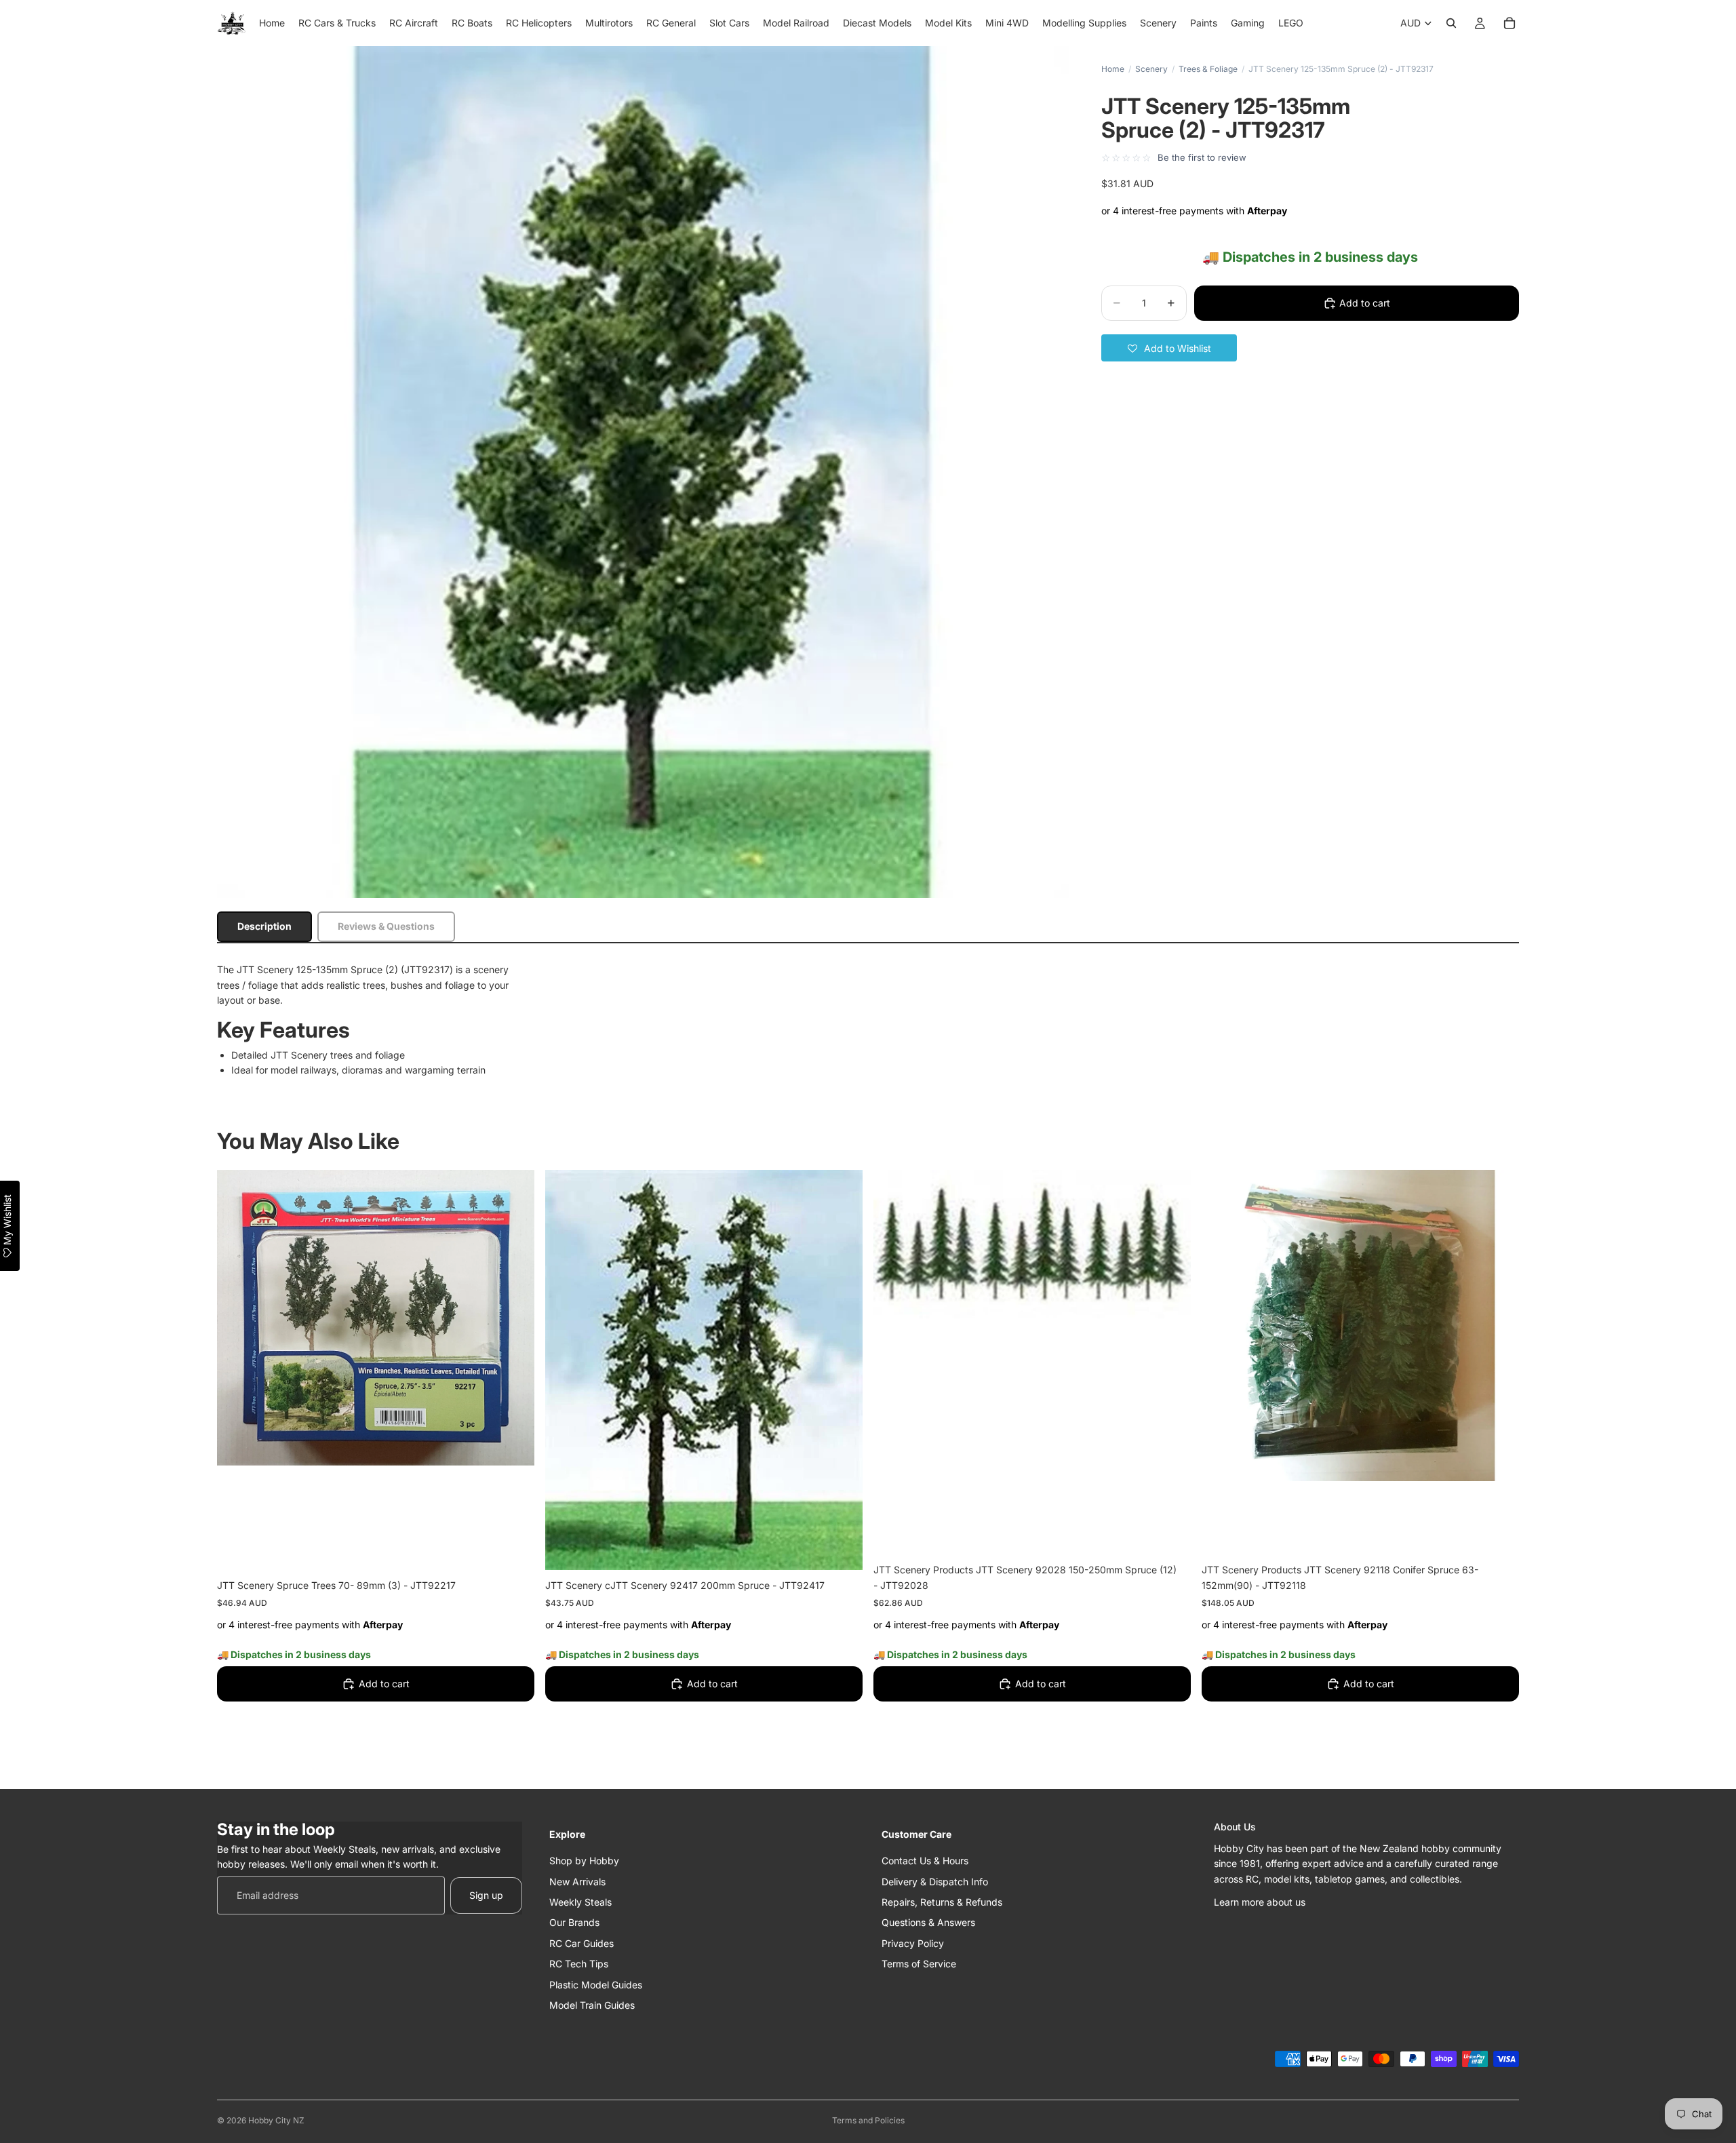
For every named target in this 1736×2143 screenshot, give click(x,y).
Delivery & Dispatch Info (935, 1881)
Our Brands (574, 1922)
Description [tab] (264, 926)
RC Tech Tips (579, 1964)
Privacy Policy (913, 1943)
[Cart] (1510, 23)
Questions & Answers (928, 1922)
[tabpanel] (868, 1020)
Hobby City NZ (276, 2120)
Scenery (1151, 69)
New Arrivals (577, 1881)
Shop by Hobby (584, 1861)
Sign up (486, 1894)
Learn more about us (1260, 1901)
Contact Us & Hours (925, 1861)
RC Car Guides (581, 1943)
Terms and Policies (868, 2120)
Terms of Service (919, 1964)
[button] (1169, 348)
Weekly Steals (580, 1901)
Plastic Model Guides (596, 1984)
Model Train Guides (592, 2004)
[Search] (1451, 23)
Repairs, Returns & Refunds (942, 1901)
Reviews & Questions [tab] (386, 926)
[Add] (513, 1549)
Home (1113, 69)
